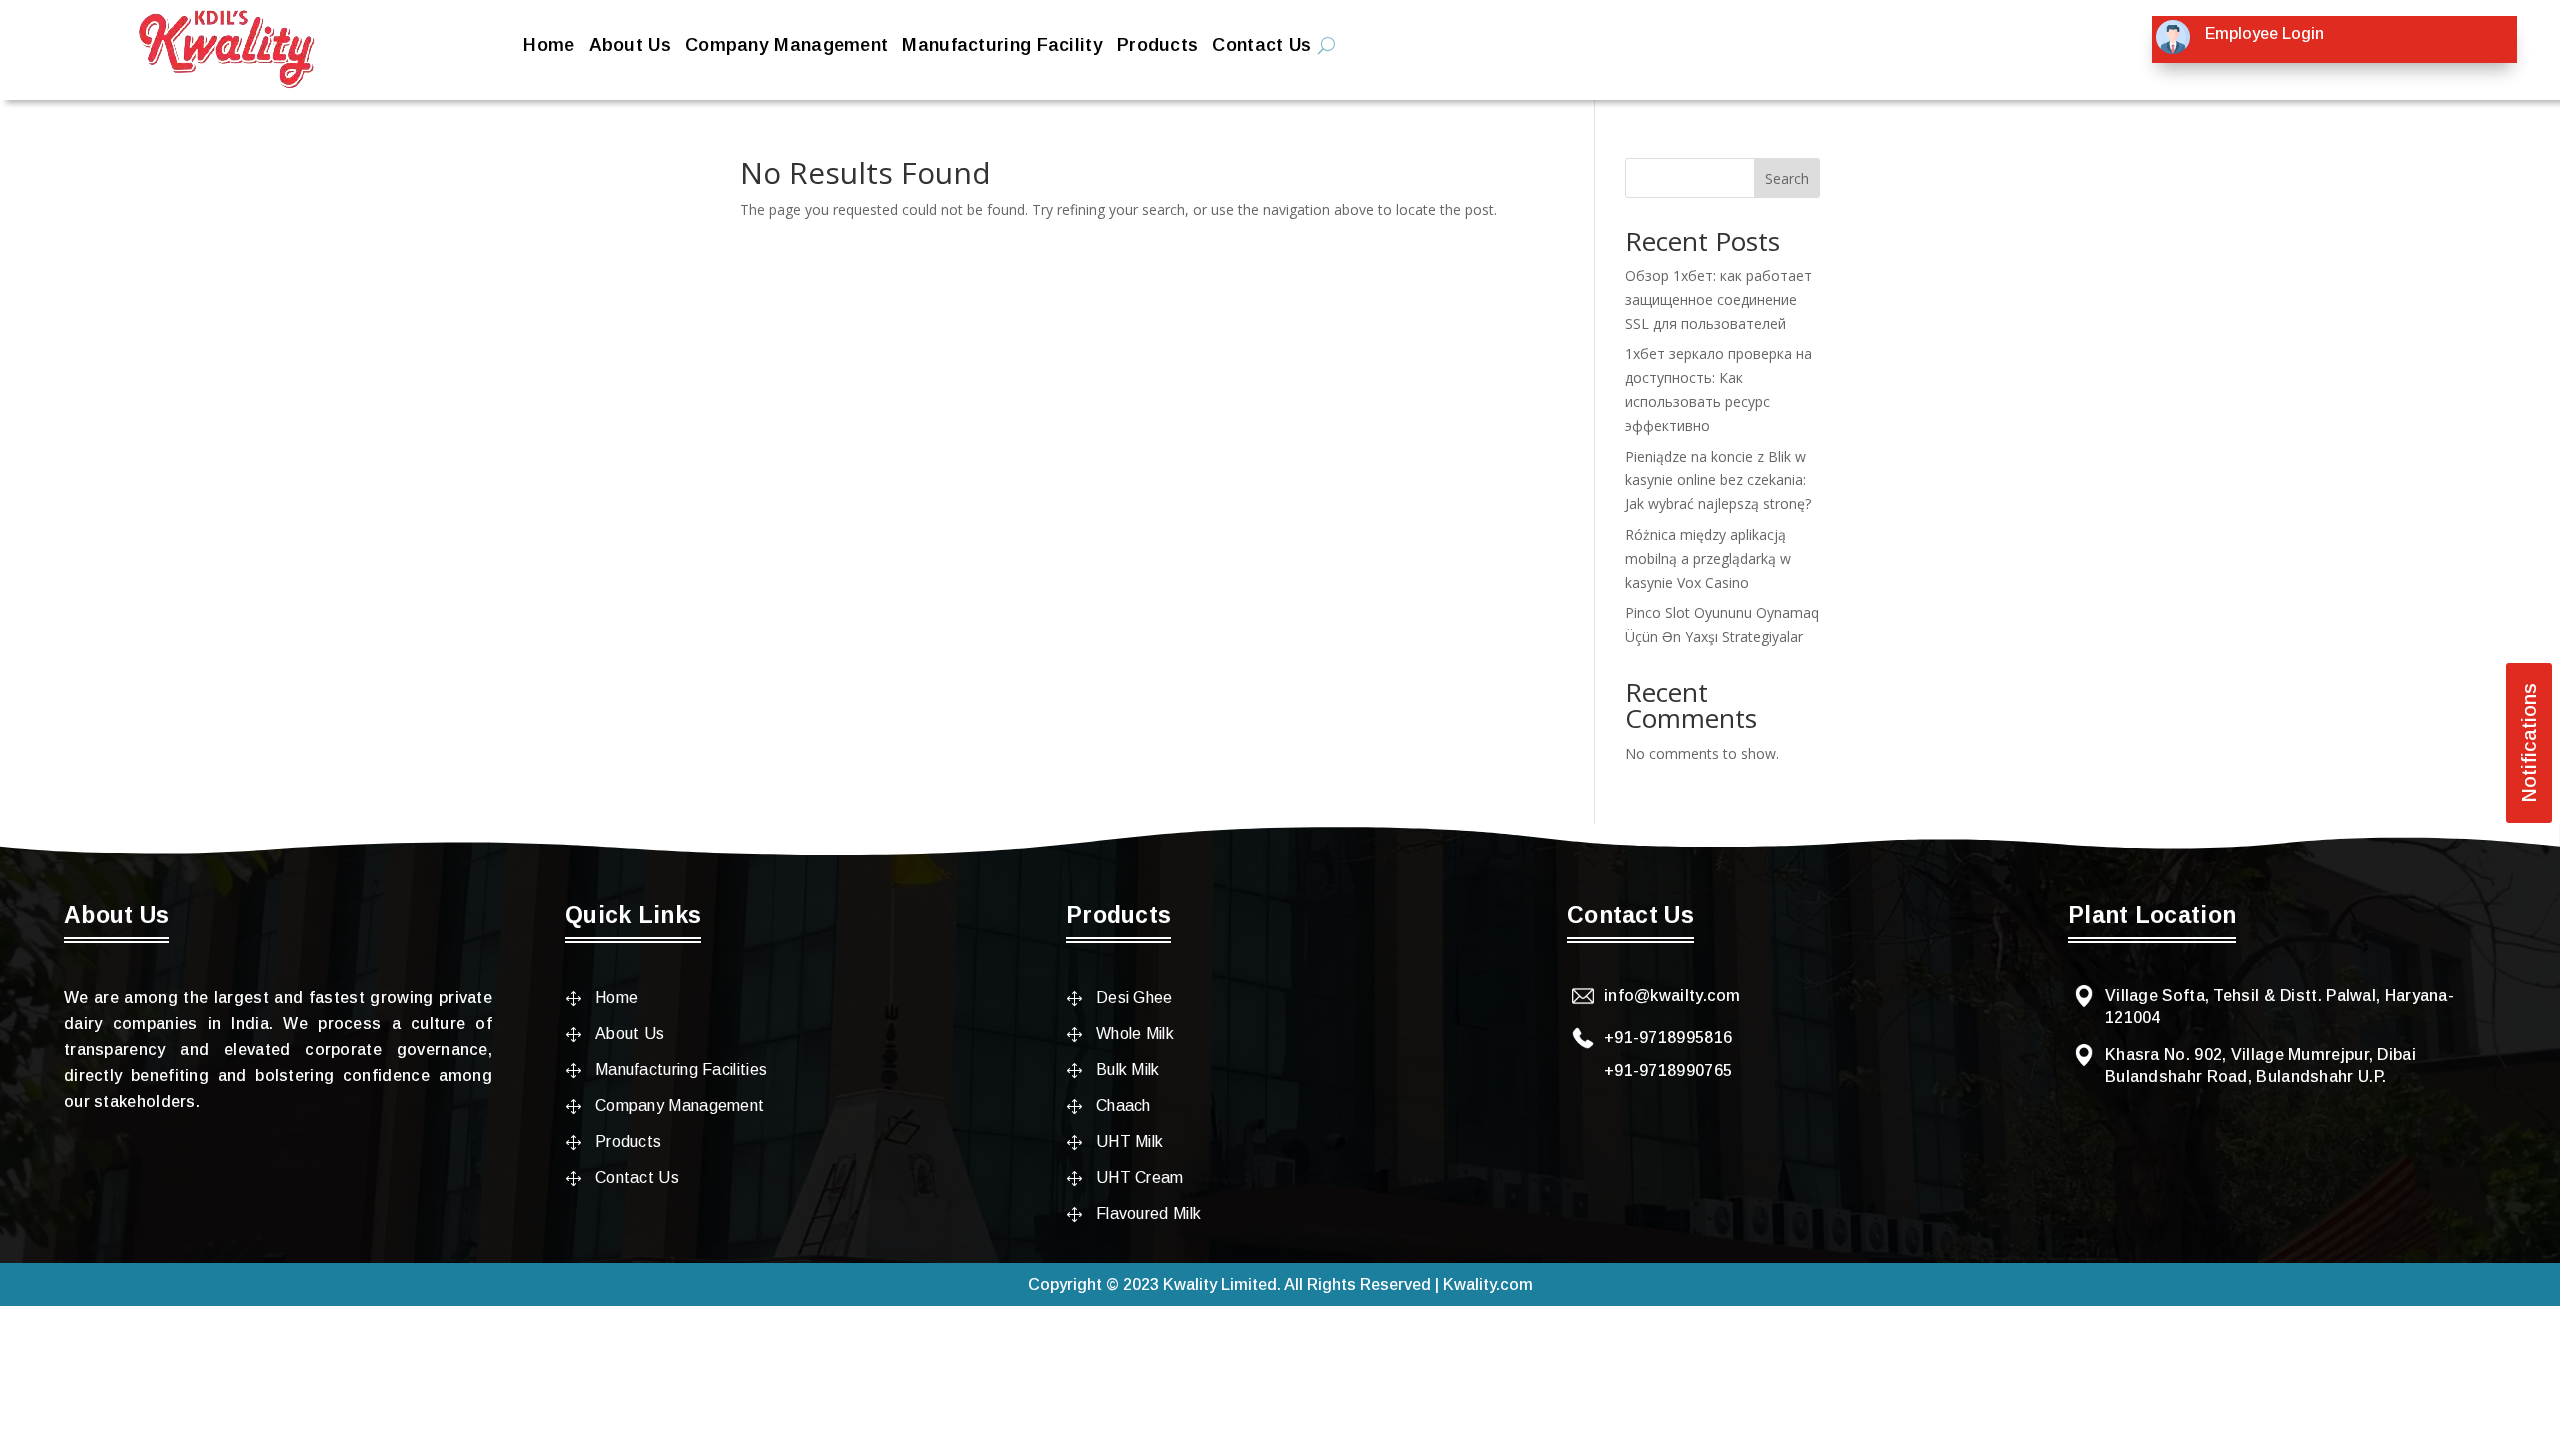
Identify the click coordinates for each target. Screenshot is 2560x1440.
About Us (630, 46)
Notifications (2529, 743)
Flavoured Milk (1148, 1213)
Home (548, 46)
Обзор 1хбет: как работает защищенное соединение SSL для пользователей (1718, 299)
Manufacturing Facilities (681, 1069)
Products (1157, 46)
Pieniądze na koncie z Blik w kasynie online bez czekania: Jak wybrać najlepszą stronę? (1718, 480)
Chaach (1123, 1105)
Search (1787, 178)
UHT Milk (1129, 1141)
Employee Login (2264, 33)
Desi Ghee (1134, 997)
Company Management (786, 46)
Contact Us (1261, 46)
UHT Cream (1140, 1177)
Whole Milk (1135, 1033)
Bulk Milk (1128, 1069)
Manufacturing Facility (1002, 46)
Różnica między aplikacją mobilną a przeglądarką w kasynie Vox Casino (1708, 558)
